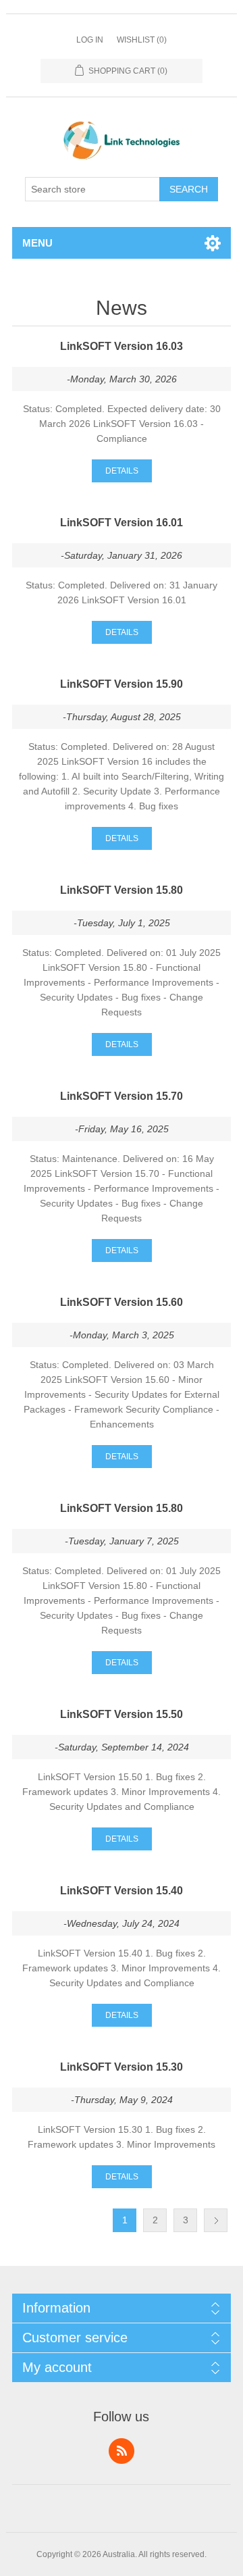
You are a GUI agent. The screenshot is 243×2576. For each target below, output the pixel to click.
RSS (122, 2451)
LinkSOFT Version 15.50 (122, 1714)
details (122, 471)
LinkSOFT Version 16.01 (122, 523)
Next (216, 2220)
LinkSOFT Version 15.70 (122, 1096)
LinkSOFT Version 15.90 (122, 684)
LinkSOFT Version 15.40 (122, 1891)
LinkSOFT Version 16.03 (122, 346)
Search (189, 189)
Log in (90, 40)
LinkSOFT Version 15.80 (122, 890)
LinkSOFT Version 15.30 (122, 2067)
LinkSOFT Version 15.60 (122, 1302)
